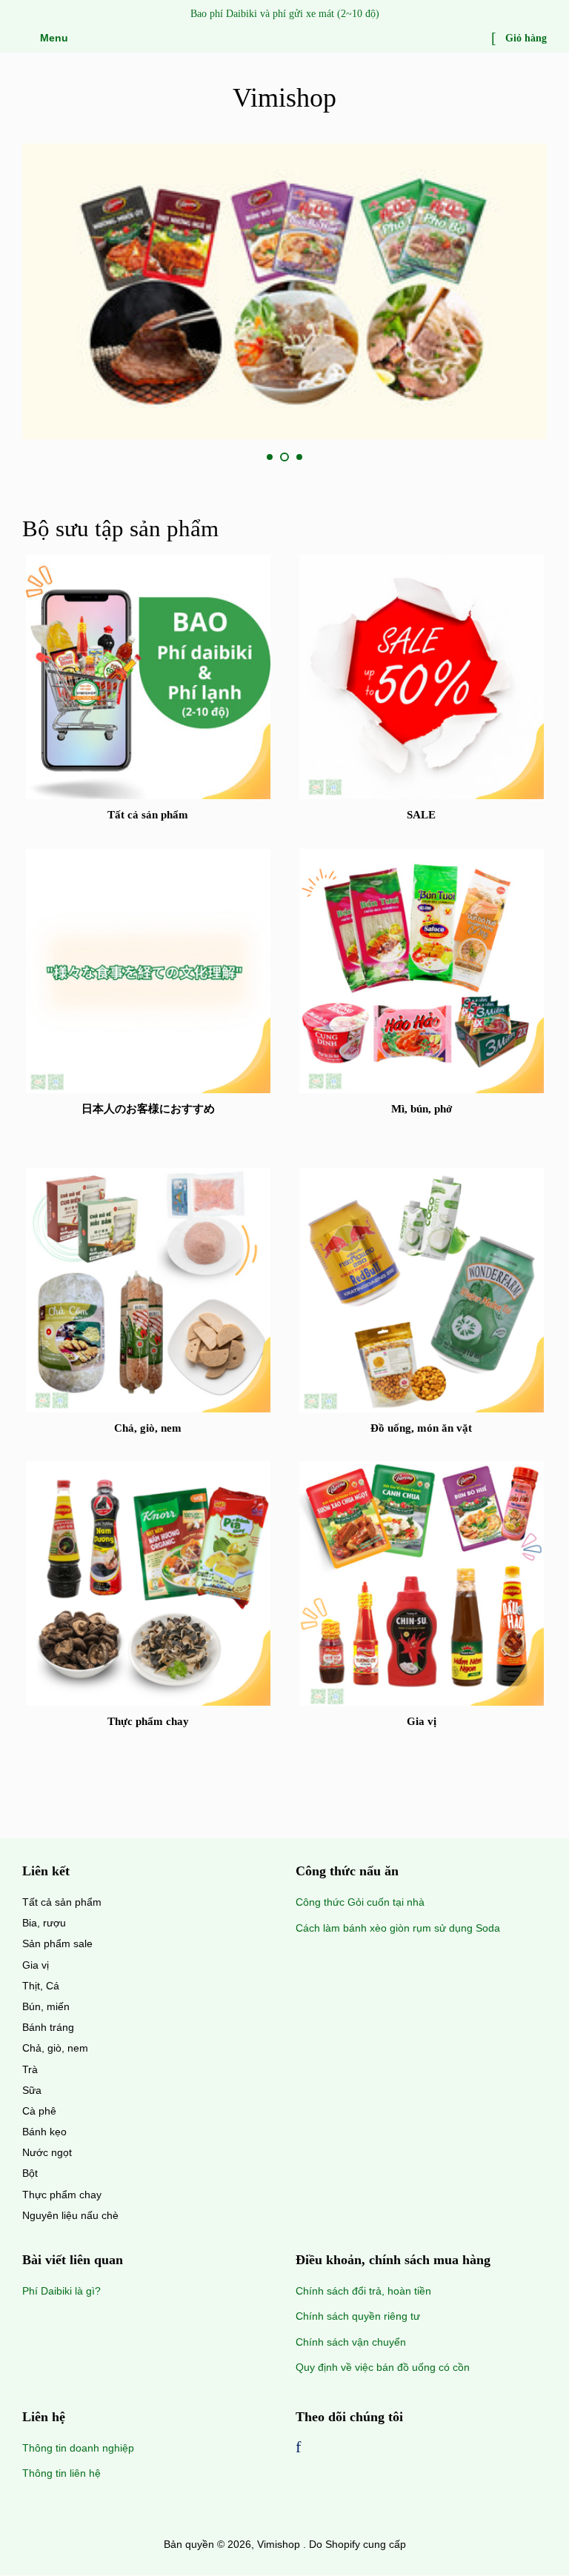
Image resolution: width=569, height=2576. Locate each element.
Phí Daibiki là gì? (61, 2291)
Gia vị (36, 1965)
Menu (53, 38)
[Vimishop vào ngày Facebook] (298, 2449)
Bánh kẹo (44, 2132)
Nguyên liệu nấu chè (70, 2215)
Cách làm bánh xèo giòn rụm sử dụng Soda (398, 1928)
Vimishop (284, 98)
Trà (30, 2069)
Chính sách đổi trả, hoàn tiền (363, 2291)
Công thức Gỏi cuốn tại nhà (360, 1902)
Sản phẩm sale (57, 1943)
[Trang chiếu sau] (335, 458)
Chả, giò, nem (55, 2048)
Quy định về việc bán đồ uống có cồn (383, 2367)
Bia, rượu (44, 1923)
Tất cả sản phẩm (62, 1902)
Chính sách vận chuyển (351, 2342)
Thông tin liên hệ (61, 2473)
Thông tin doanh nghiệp (78, 2448)
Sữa (32, 2090)
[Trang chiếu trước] (234, 458)
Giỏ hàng (525, 38)
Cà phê (39, 2111)
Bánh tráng (48, 2027)
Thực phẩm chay (62, 2195)
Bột (30, 2173)
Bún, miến (46, 2006)
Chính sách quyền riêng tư (358, 2316)
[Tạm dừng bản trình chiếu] (542, 458)
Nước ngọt (47, 2152)
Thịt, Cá (41, 1986)
